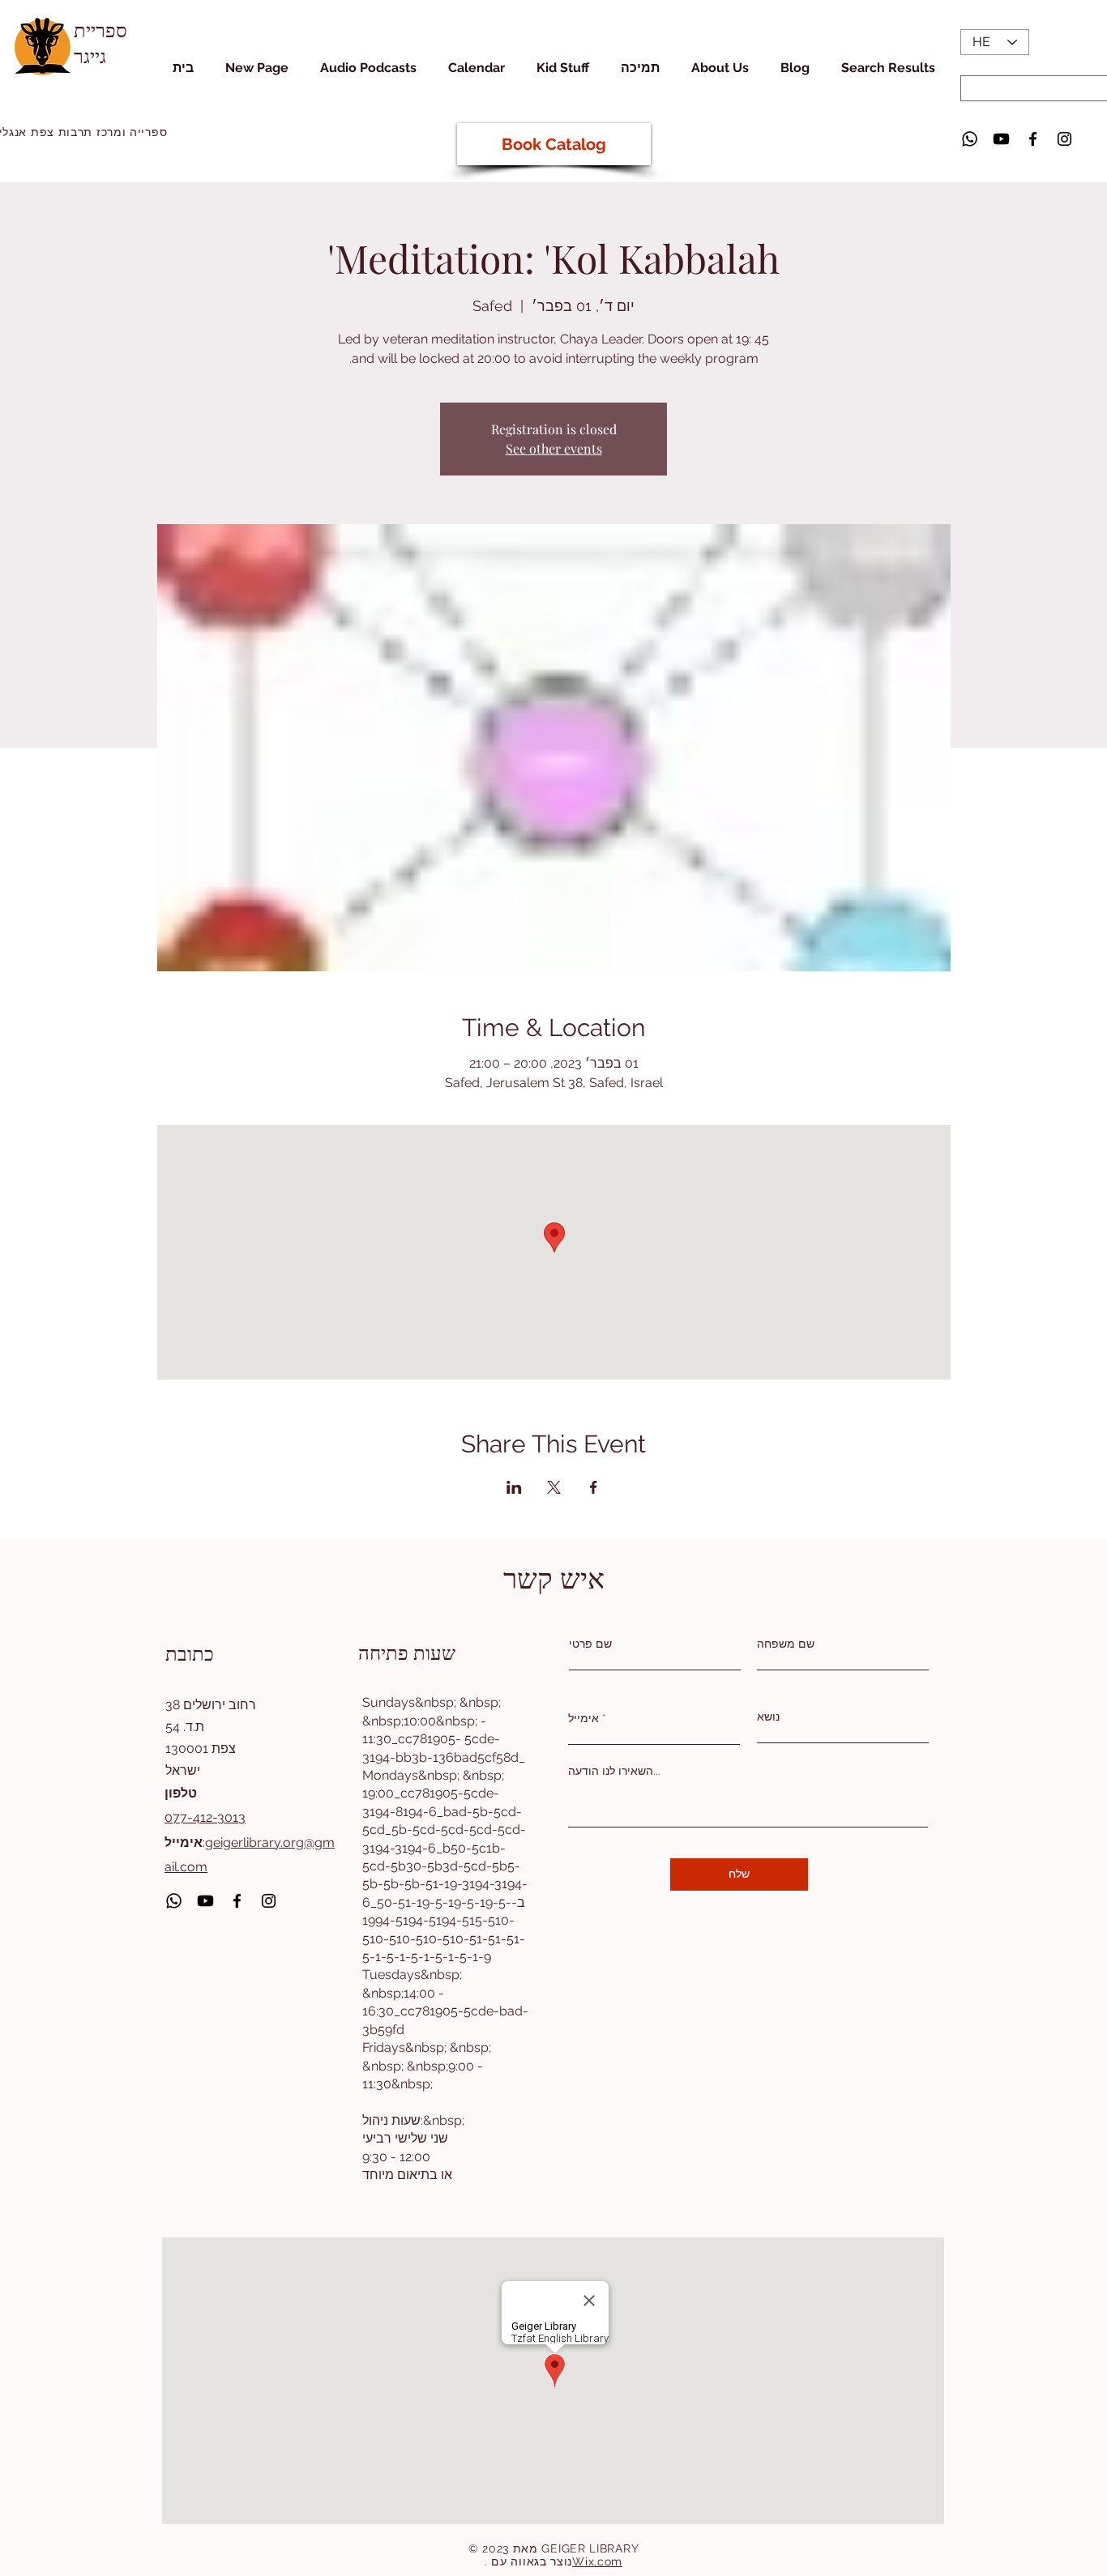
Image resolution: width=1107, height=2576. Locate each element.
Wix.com (597, 2561)
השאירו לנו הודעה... (614, 1771)
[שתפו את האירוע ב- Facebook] (594, 1487)
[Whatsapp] (970, 139)
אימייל (583, 1718)
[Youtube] (1001, 139)
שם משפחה (786, 1644)
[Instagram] (1064, 139)
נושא (768, 1717)
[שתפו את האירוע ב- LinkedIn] (514, 1487)
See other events (554, 448)
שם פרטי (590, 1644)
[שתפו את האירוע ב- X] (554, 1487)
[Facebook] (1033, 139)
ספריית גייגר (100, 42)
